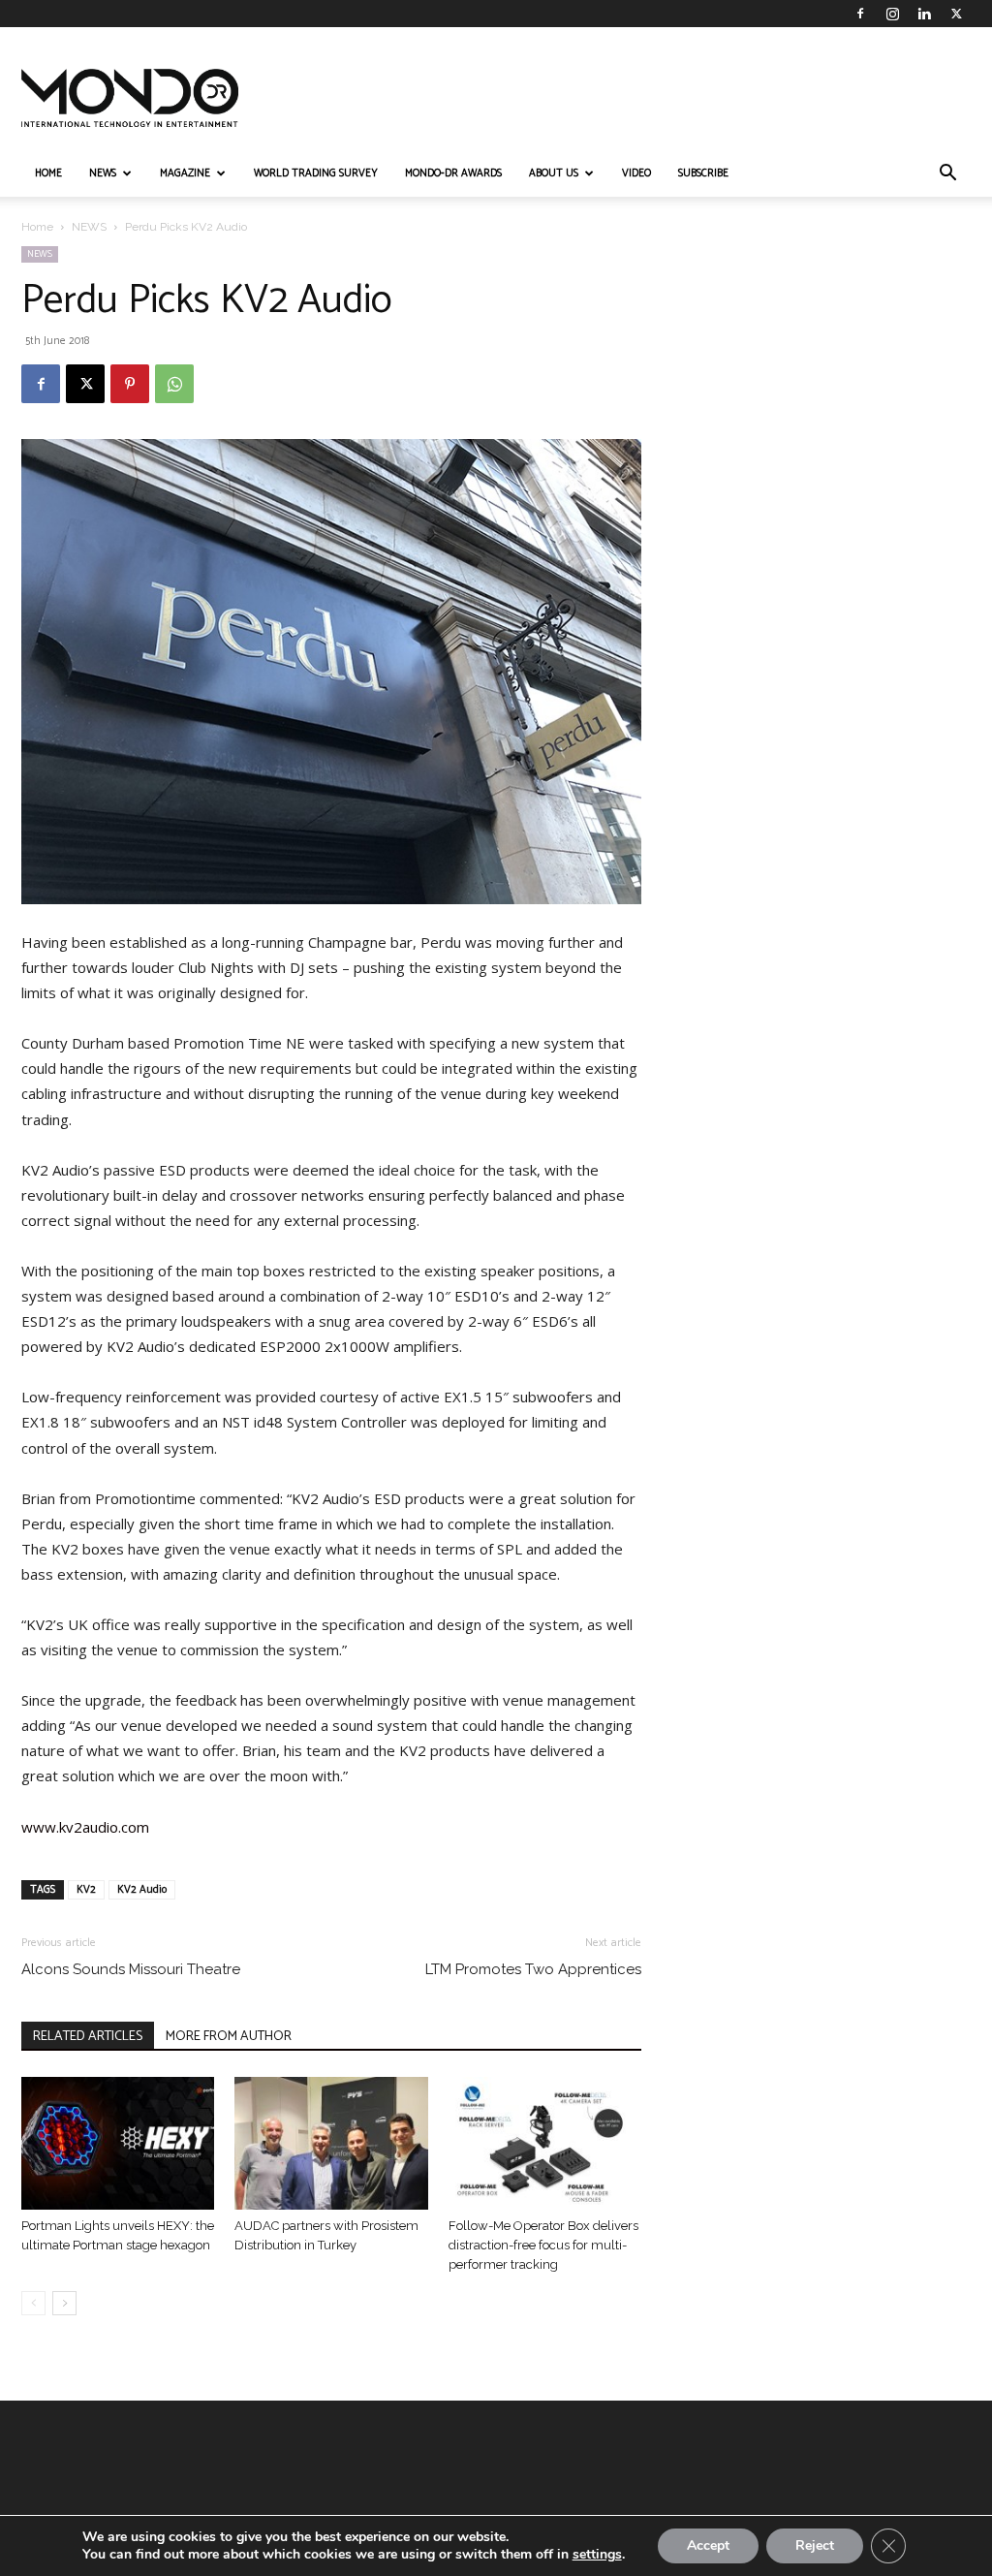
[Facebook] (860, 14)
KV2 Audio (142, 1890)
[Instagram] (892, 14)
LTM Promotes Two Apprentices (533, 1969)
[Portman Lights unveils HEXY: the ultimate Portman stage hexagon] (118, 2143)
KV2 (86, 1890)
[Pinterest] (130, 384)
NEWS (103, 173)
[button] (947, 175)
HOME (48, 173)
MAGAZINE (185, 173)
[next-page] (64, 2303)
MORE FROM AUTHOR (229, 2037)
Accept (708, 2545)
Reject (815, 2545)
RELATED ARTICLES (88, 2037)
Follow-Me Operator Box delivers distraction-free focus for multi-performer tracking (543, 2245)
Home (37, 227)
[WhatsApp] (174, 384)
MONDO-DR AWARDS (453, 173)
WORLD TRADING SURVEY (316, 173)
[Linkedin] (924, 14)
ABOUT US (554, 173)
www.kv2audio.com (85, 1827)
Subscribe (703, 173)
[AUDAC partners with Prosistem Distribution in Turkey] (331, 2143)
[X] (956, 14)
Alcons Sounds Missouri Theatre (131, 1969)
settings (597, 2555)
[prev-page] (33, 2303)
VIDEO (636, 173)
